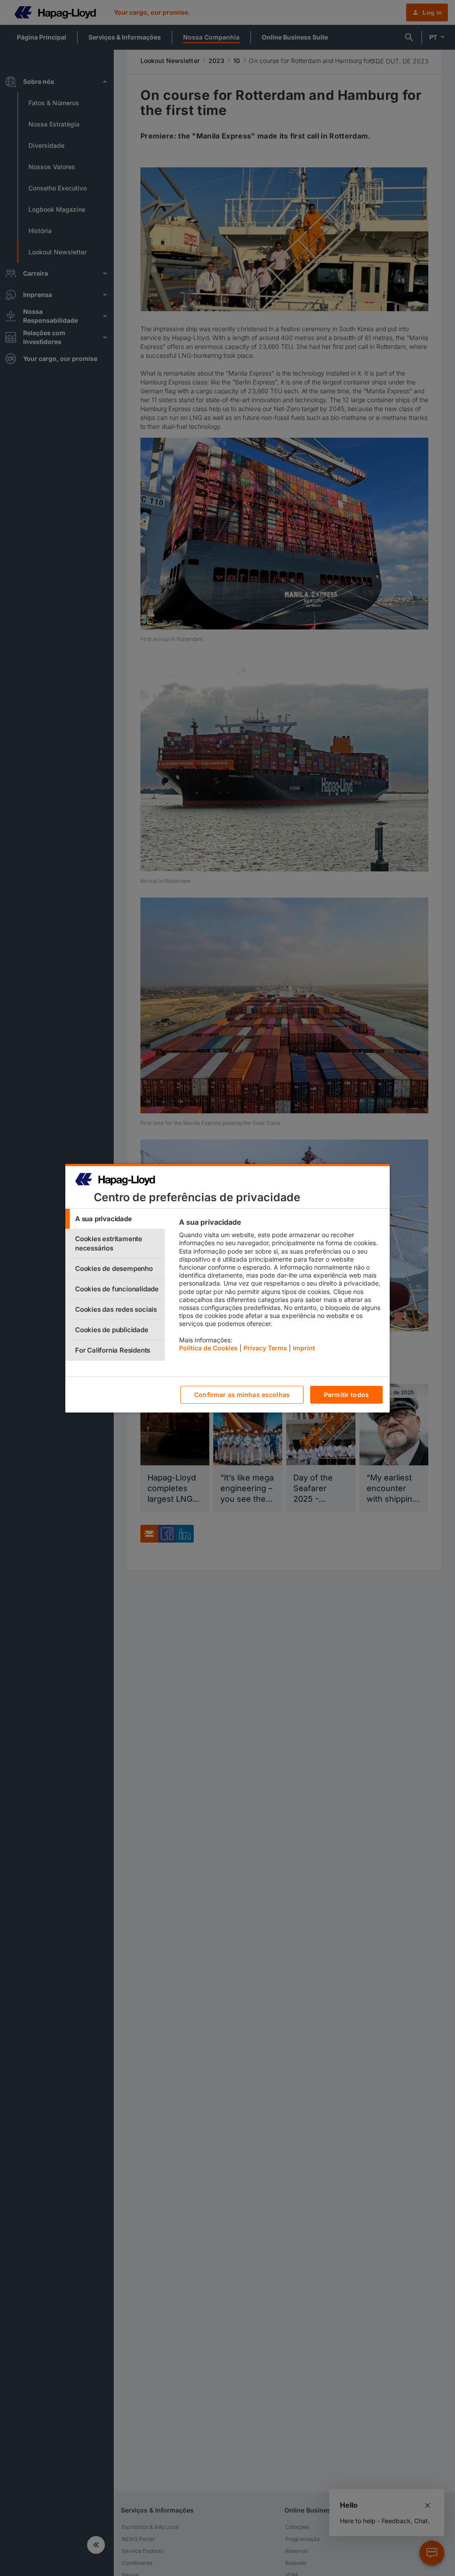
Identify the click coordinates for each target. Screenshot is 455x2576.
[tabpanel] (281, 1287)
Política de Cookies (208, 1348)
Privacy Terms (265, 1348)
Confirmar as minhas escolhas (242, 1395)
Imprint (304, 1348)
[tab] (115, 1219)
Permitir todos (346, 1395)
